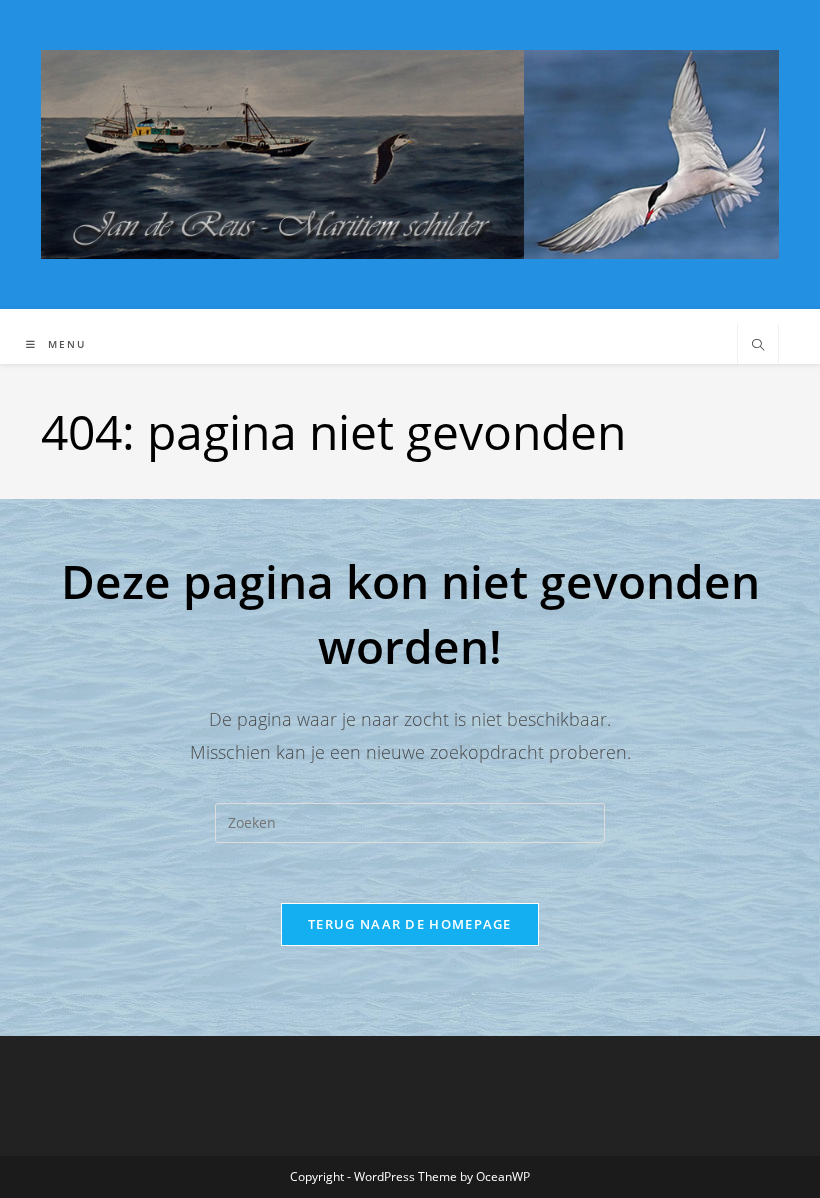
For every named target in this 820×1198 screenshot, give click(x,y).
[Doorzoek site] (758, 346)
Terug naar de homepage (410, 924)
